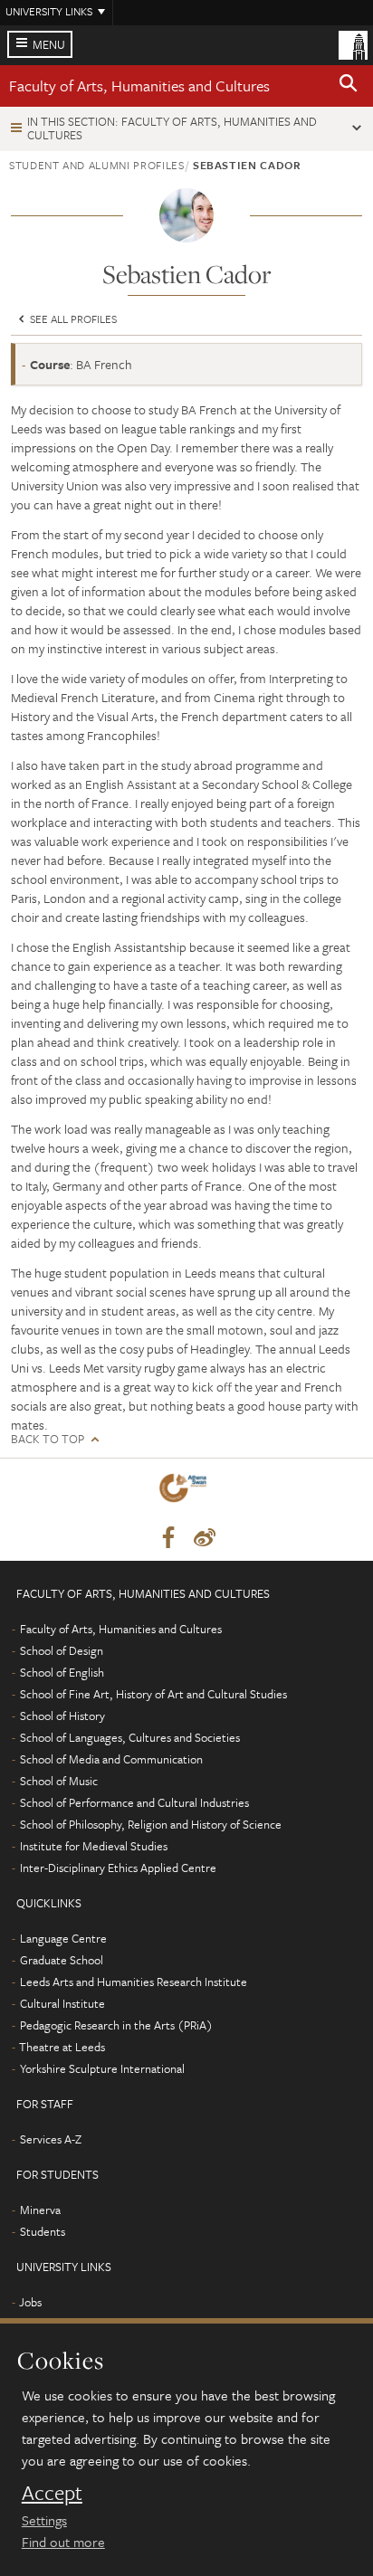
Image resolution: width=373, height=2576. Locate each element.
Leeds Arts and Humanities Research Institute (134, 1982)
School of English (62, 1672)
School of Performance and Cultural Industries (134, 1802)
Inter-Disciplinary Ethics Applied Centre (118, 1868)
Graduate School (62, 1960)
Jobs (30, 2302)
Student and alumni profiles (97, 165)
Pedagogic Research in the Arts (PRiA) (116, 2025)
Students (43, 2231)
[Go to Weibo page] (205, 1538)
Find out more (63, 2542)
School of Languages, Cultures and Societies (130, 1737)
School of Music (59, 1781)
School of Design (62, 1650)
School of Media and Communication (111, 1759)
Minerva (40, 2210)
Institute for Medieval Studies (94, 1846)
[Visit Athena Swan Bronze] (186, 1492)
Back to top (48, 1439)
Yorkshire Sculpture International (102, 2068)
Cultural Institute (62, 2003)
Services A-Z (51, 2139)
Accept (52, 2493)
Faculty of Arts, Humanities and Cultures (139, 86)
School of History (62, 1716)
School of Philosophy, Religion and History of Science (151, 1824)
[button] (349, 86)
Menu (49, 44)
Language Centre (63, 1938)
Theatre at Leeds (62, 2047)
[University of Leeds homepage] (353, 43)
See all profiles (72, 318)
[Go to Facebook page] (168, 1538)
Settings (44, 2520)
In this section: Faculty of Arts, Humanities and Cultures (172, 128)
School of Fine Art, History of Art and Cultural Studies (153, 1694)
